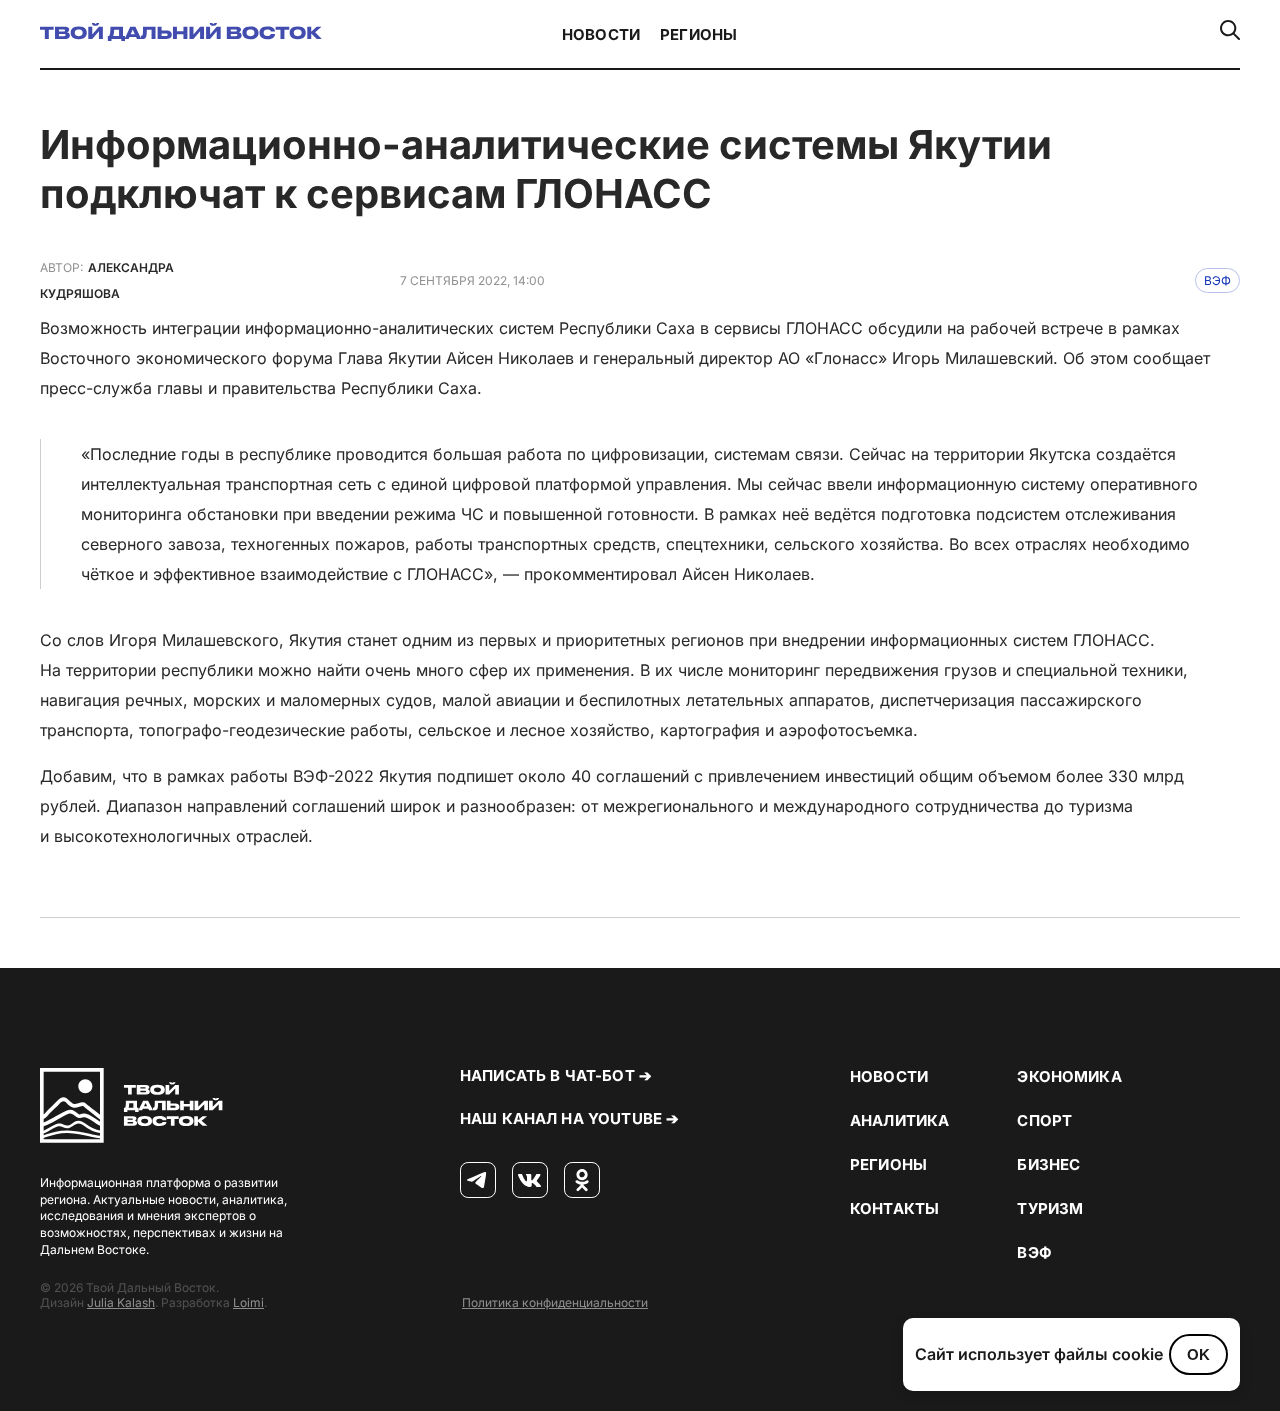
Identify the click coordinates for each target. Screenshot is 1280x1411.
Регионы (698, 34)
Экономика (1069, 1076)
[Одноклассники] (582, 1181)
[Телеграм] (478, 1181)
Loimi (248, 1302)
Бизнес (1048, 1164)
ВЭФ (1217, 280)
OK (1198, 1354)
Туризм (1050, 1208)
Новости (601, 34)
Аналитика (899, 1120)
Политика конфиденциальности (555, 1302)
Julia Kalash (121, 1302)
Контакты (894, 1208)
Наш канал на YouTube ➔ (569, 1118)
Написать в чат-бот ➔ (556, 1075)
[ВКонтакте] (530, 1181)
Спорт (1044, 1120)
